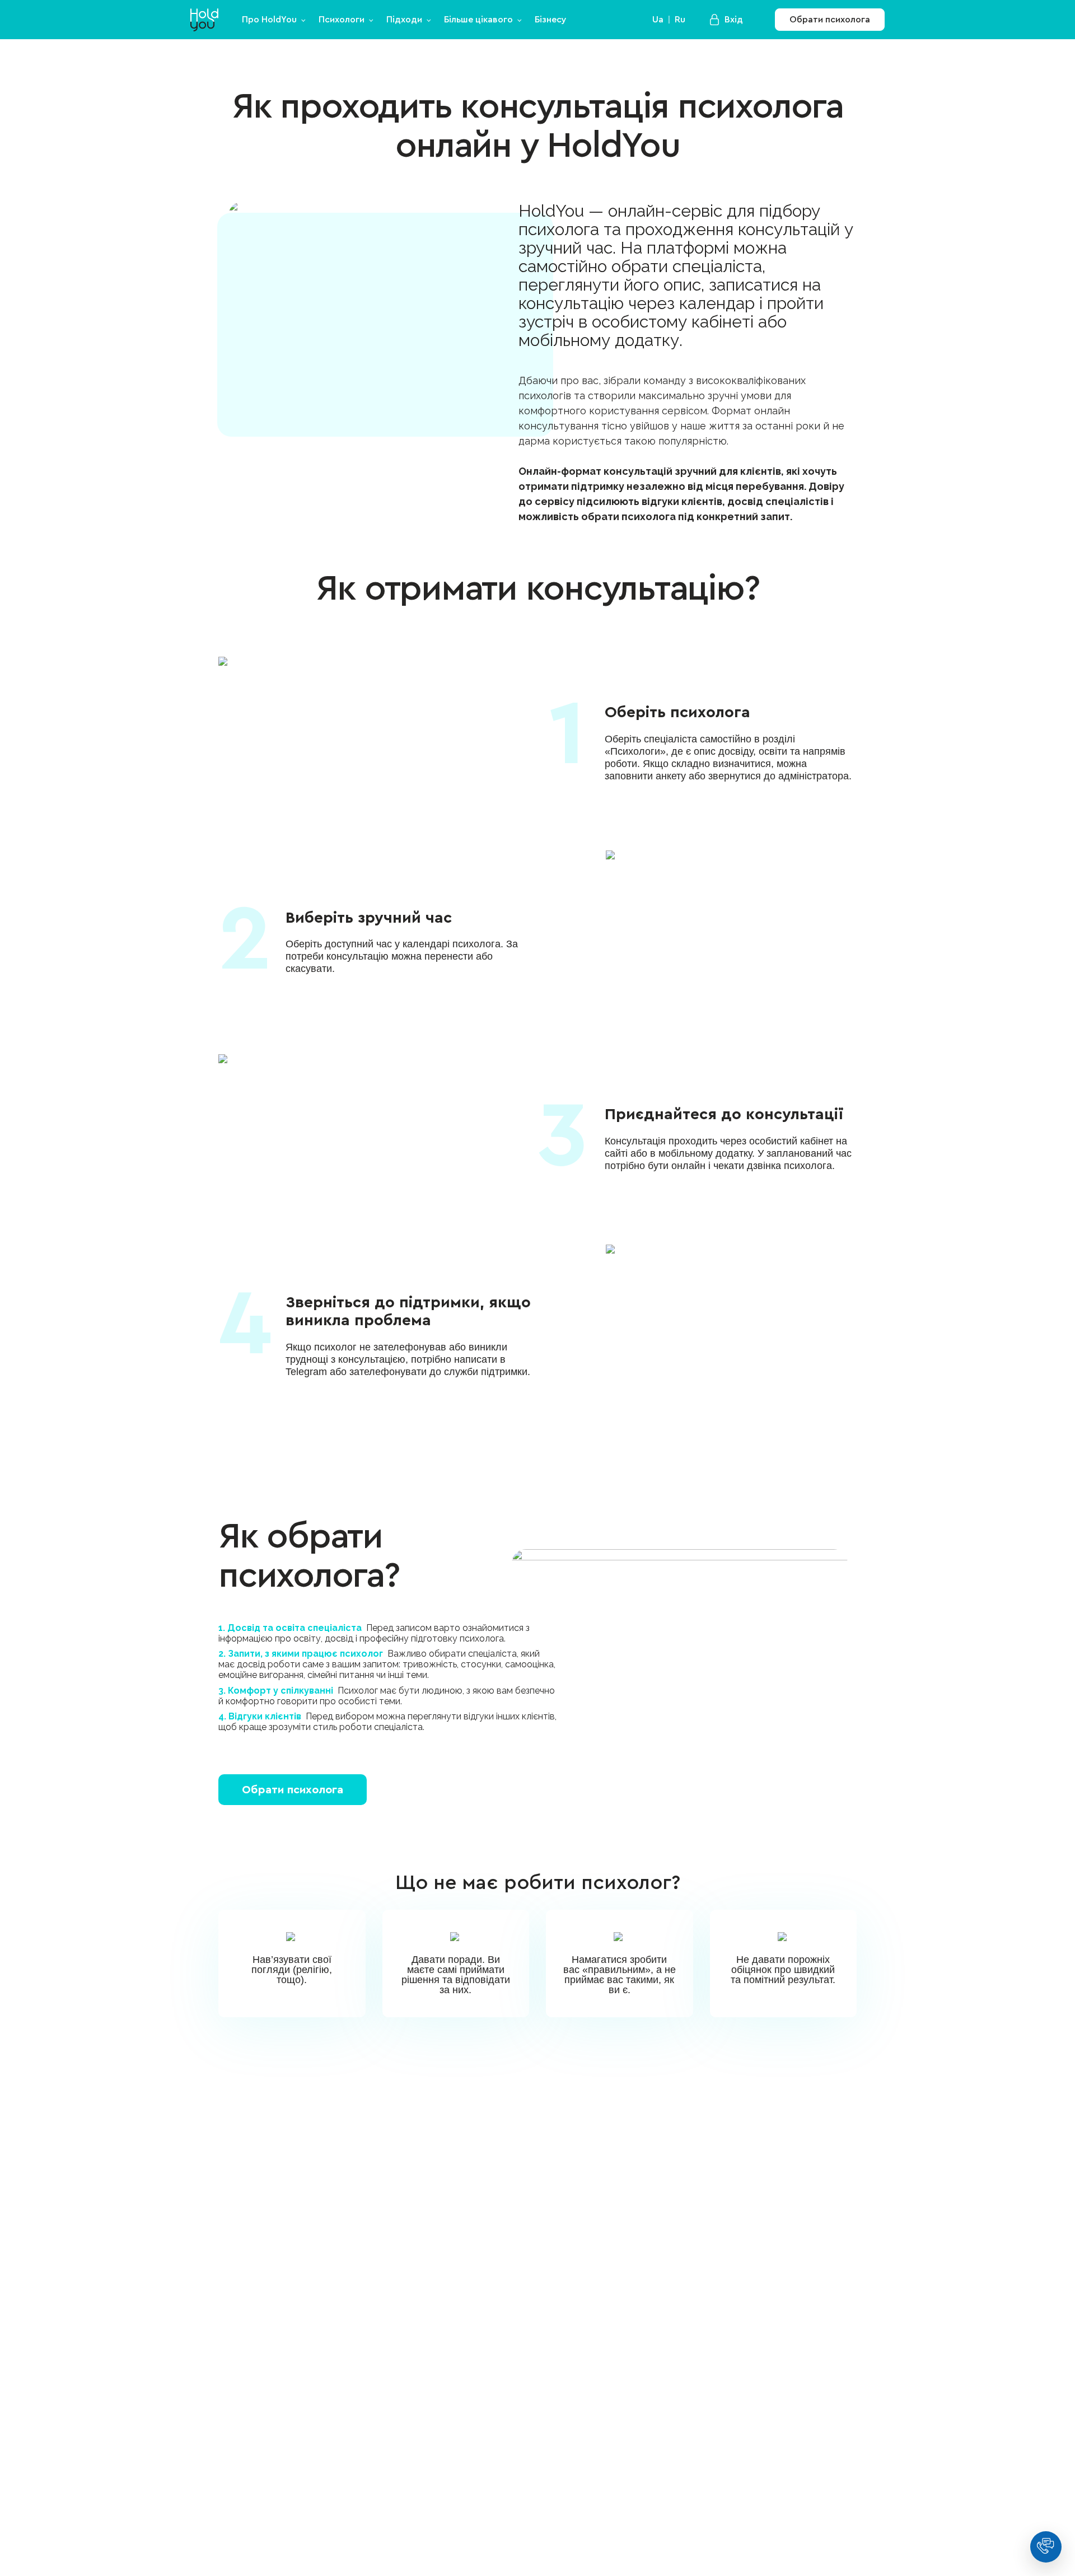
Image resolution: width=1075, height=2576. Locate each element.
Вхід (734, 20)
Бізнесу (551, 20)
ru (680, 20)
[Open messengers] (1046, 2547)
